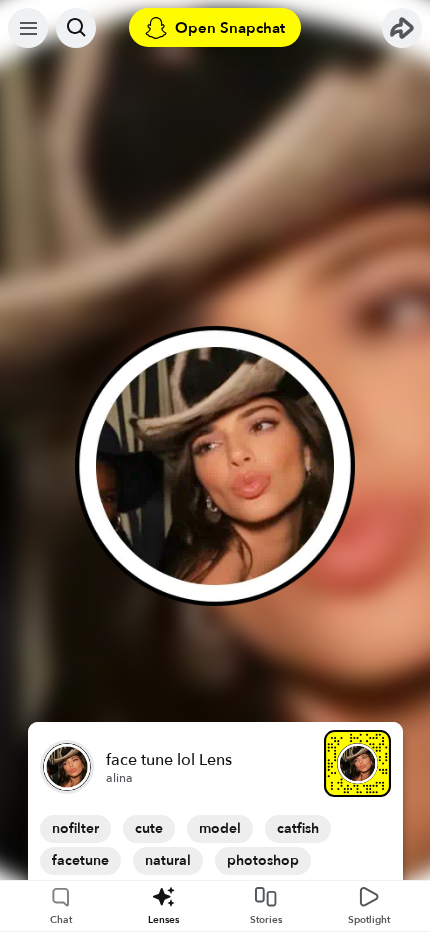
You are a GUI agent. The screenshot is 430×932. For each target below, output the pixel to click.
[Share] (402, 28)
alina (119, 778)
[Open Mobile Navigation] (28, 28)
